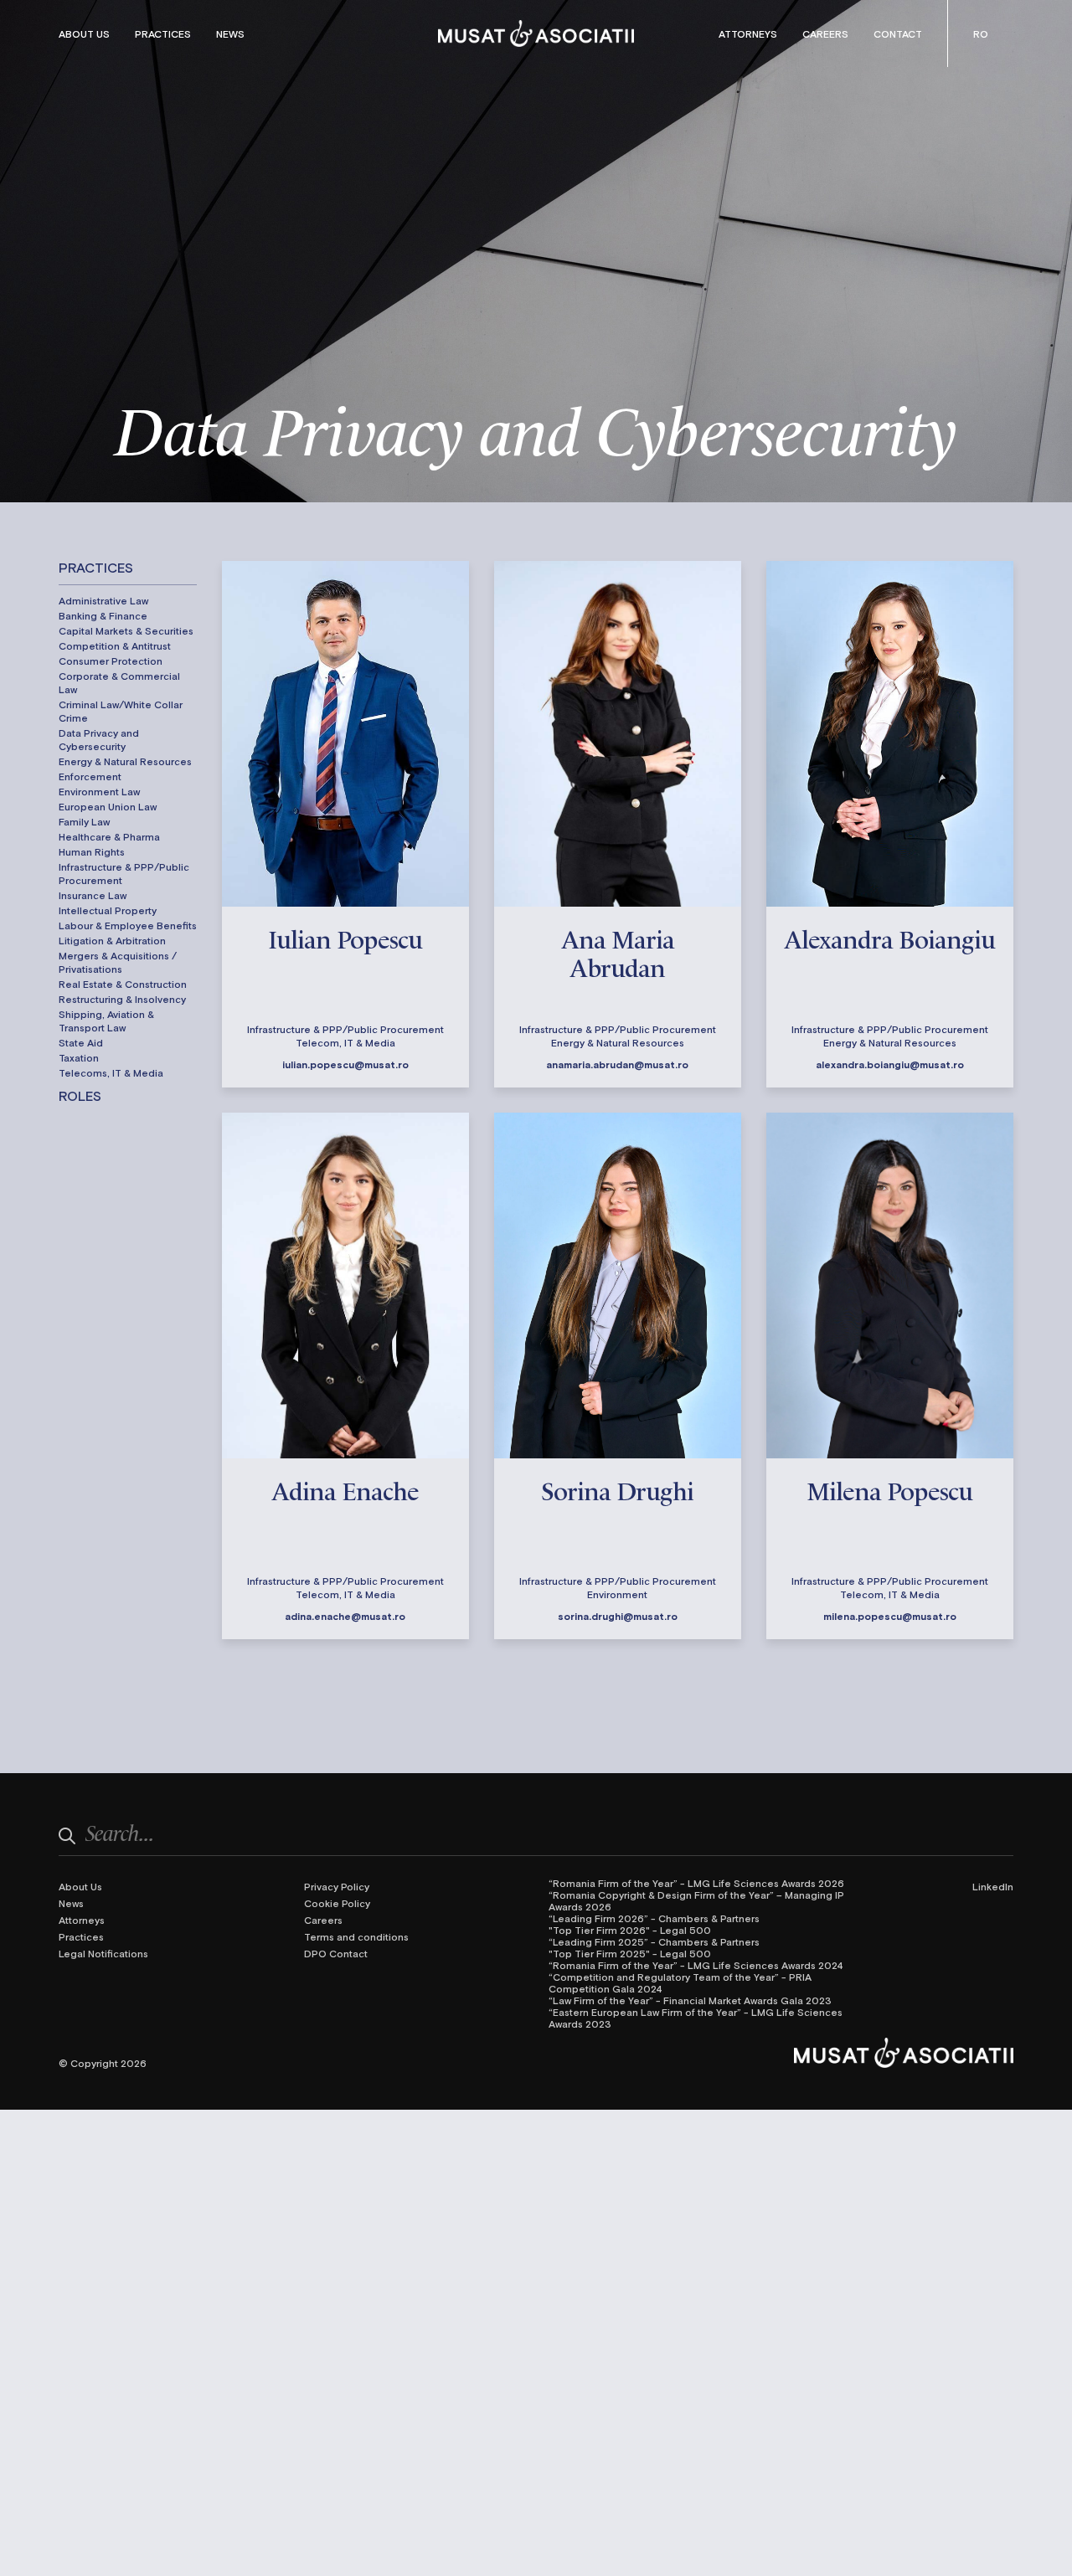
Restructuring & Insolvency (122, 999)
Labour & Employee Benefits (128, 925)
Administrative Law (103, 600)
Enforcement (90, 776)
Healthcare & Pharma (109, 836)
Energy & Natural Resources (125, 761)
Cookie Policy (337, 1903)
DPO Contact (336, 1953)
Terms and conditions (356, 1936)
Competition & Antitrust (115, 645)
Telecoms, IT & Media (111, 1072)
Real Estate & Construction (123, 984)
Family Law (84, 821)
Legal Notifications (103, 1953)
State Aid (81, 1042)
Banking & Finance (103, 615)
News (230, 33)
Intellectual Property (108, 910)
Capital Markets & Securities (126, 630)
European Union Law (108, 806)
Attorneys (748, 33)
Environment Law (99, 791)
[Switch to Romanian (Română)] (981, 33)
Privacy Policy (337, 1886)
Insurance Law (93, 895)
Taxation (79, 1057)
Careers (825, 33)
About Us (84, 33)
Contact (898, 33)
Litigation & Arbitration (112, 940)
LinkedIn (993, 1886)
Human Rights (92, 851)
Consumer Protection (111, 661)
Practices (163, 33)
